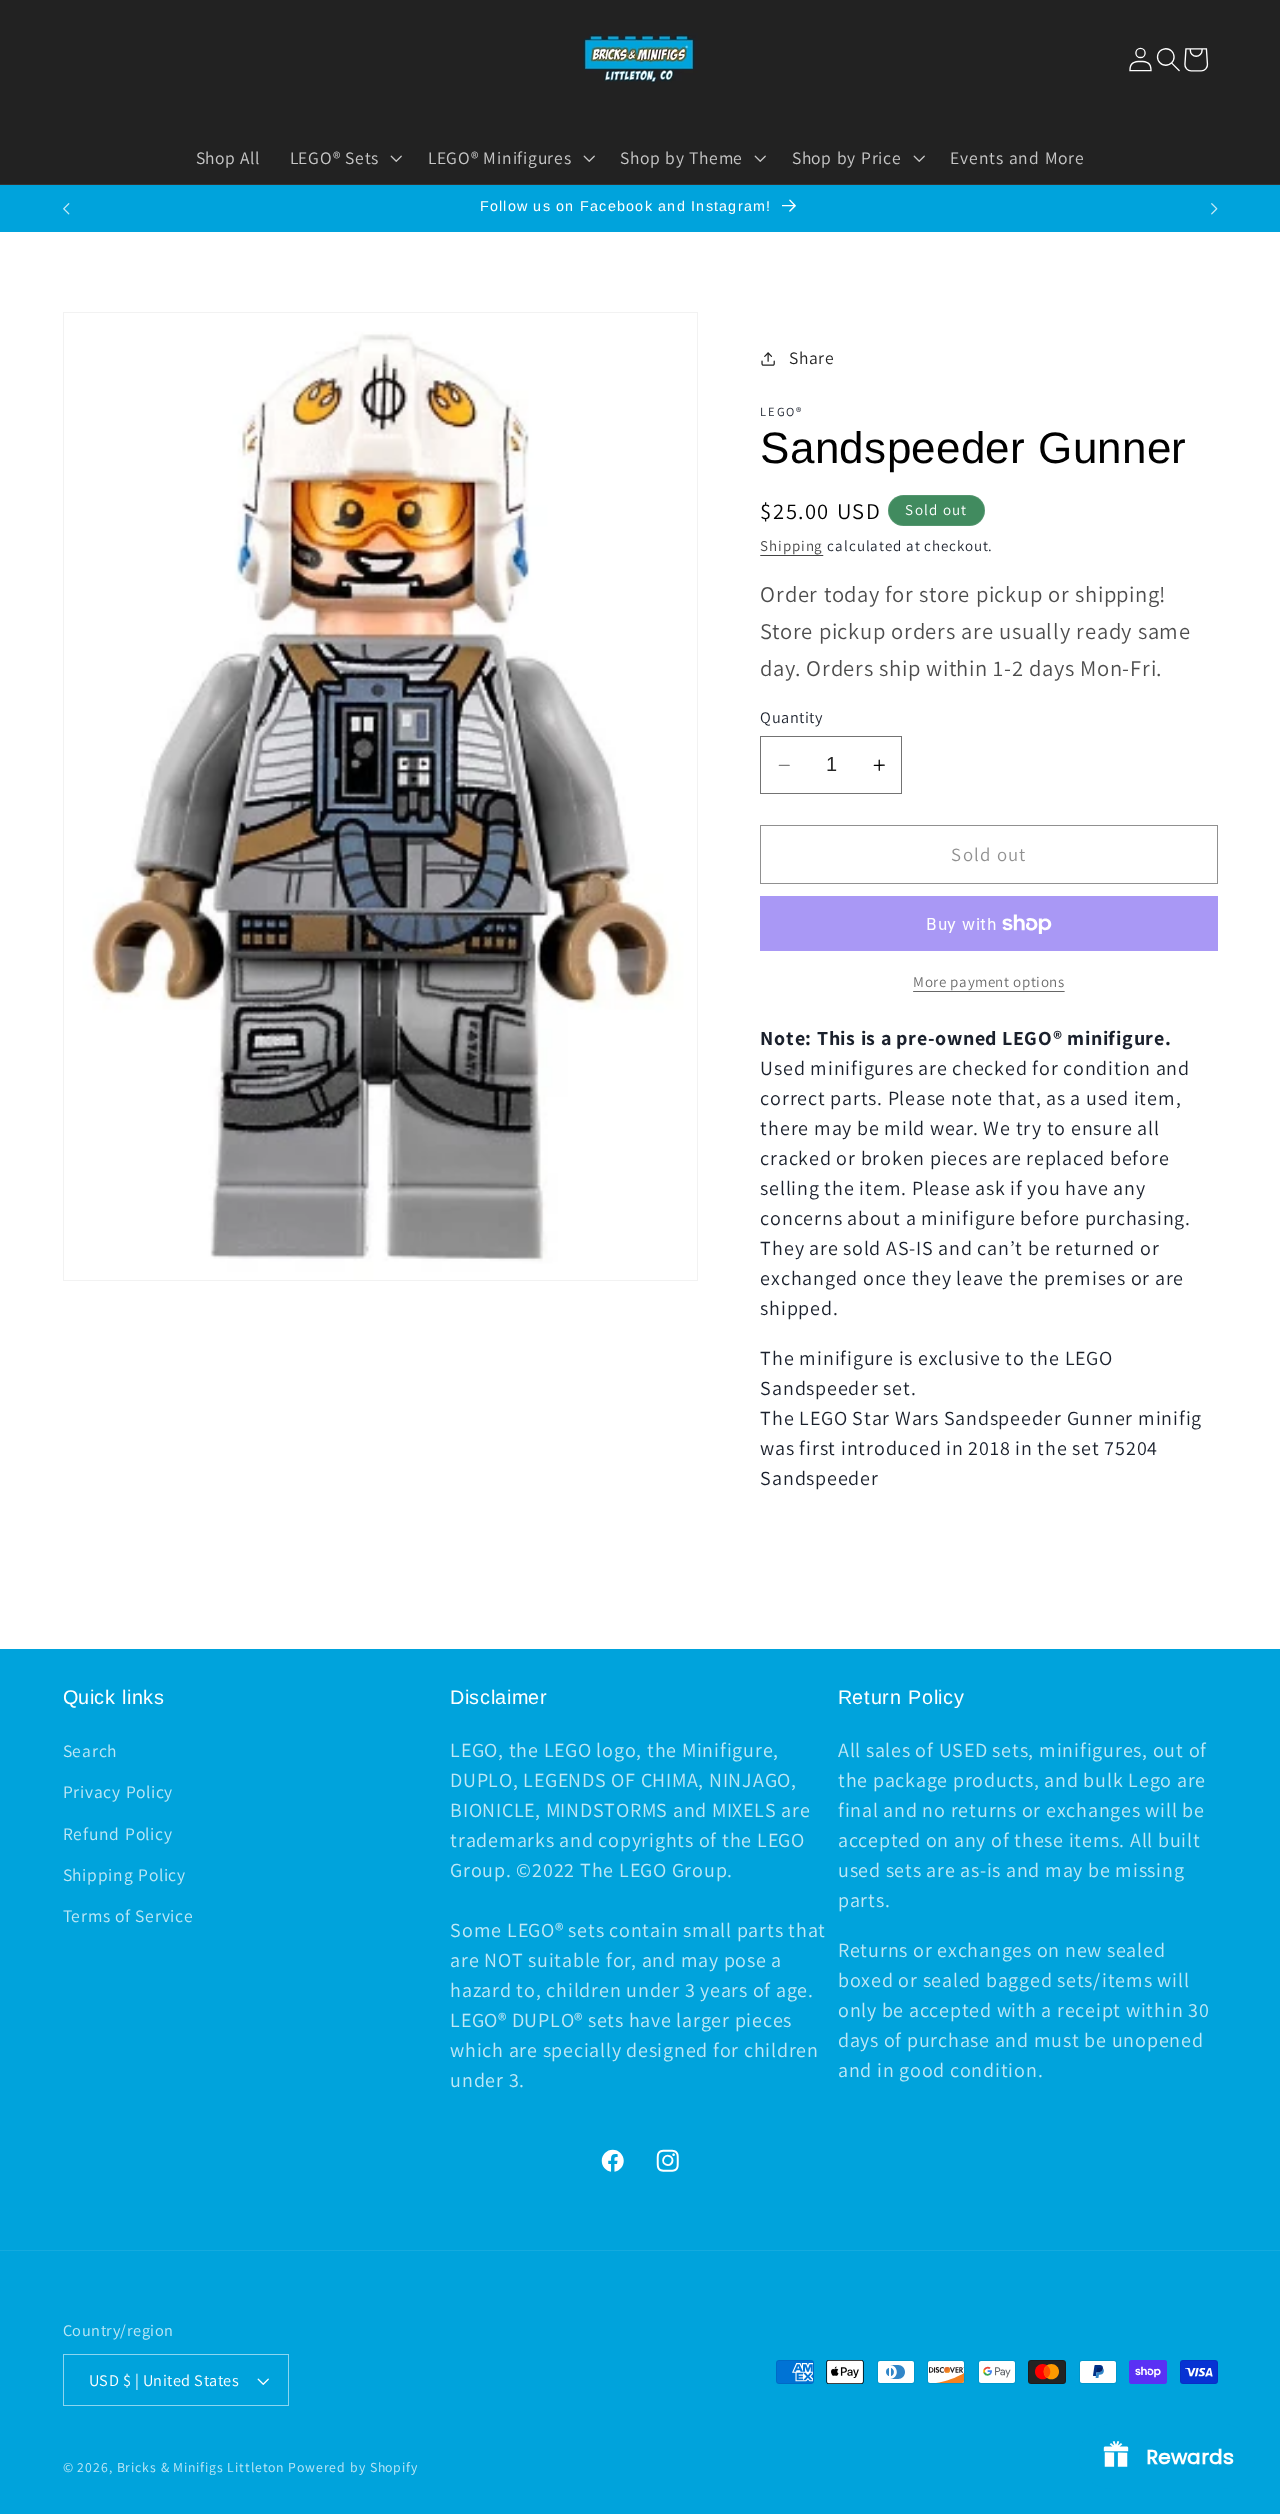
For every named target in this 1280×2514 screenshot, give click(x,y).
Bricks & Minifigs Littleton (201, 2467)
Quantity (791, 717)
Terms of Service (128, 1915)
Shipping (791, 545)
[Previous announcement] (66, 209)
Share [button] (812, 357)
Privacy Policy (118, 1791)
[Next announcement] (1214, 209)
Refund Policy (118, 1833)
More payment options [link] (989, 981)
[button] (1168, 59)
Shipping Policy (124, 1874)
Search (90, 1750)
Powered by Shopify (353, 2467)
